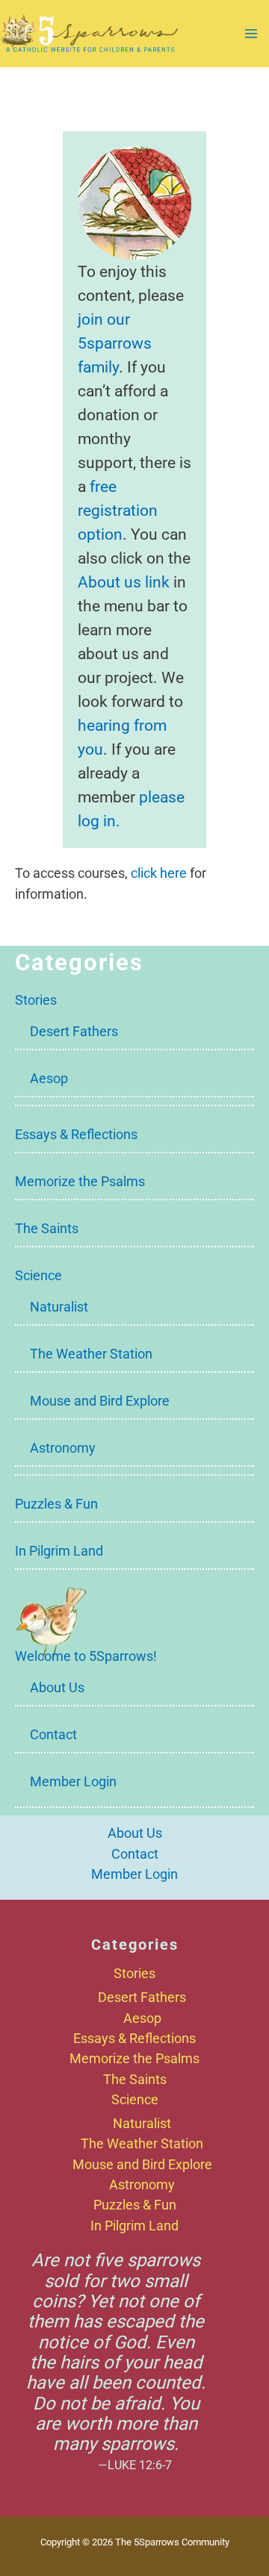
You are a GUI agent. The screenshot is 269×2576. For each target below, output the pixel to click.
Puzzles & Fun (56, 1504)
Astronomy (63, 1448)
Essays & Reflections (76, 1134)
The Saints (47, 1228)
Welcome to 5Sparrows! (86, 1656)
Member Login (73, 1781)
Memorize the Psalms (80, 1181)
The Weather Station (91, 1354)
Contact (53, 1734)
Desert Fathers (74, 1031)
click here (159, 873)
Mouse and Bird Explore (100, 1401)
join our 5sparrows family (115, 343)
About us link (124, 582)
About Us (57, 1687)
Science (38, 1275)
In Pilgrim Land (59, 1551)
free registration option (118, 510)
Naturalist (59, 1307)
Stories (36, 1000)
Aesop (49, 1078)
